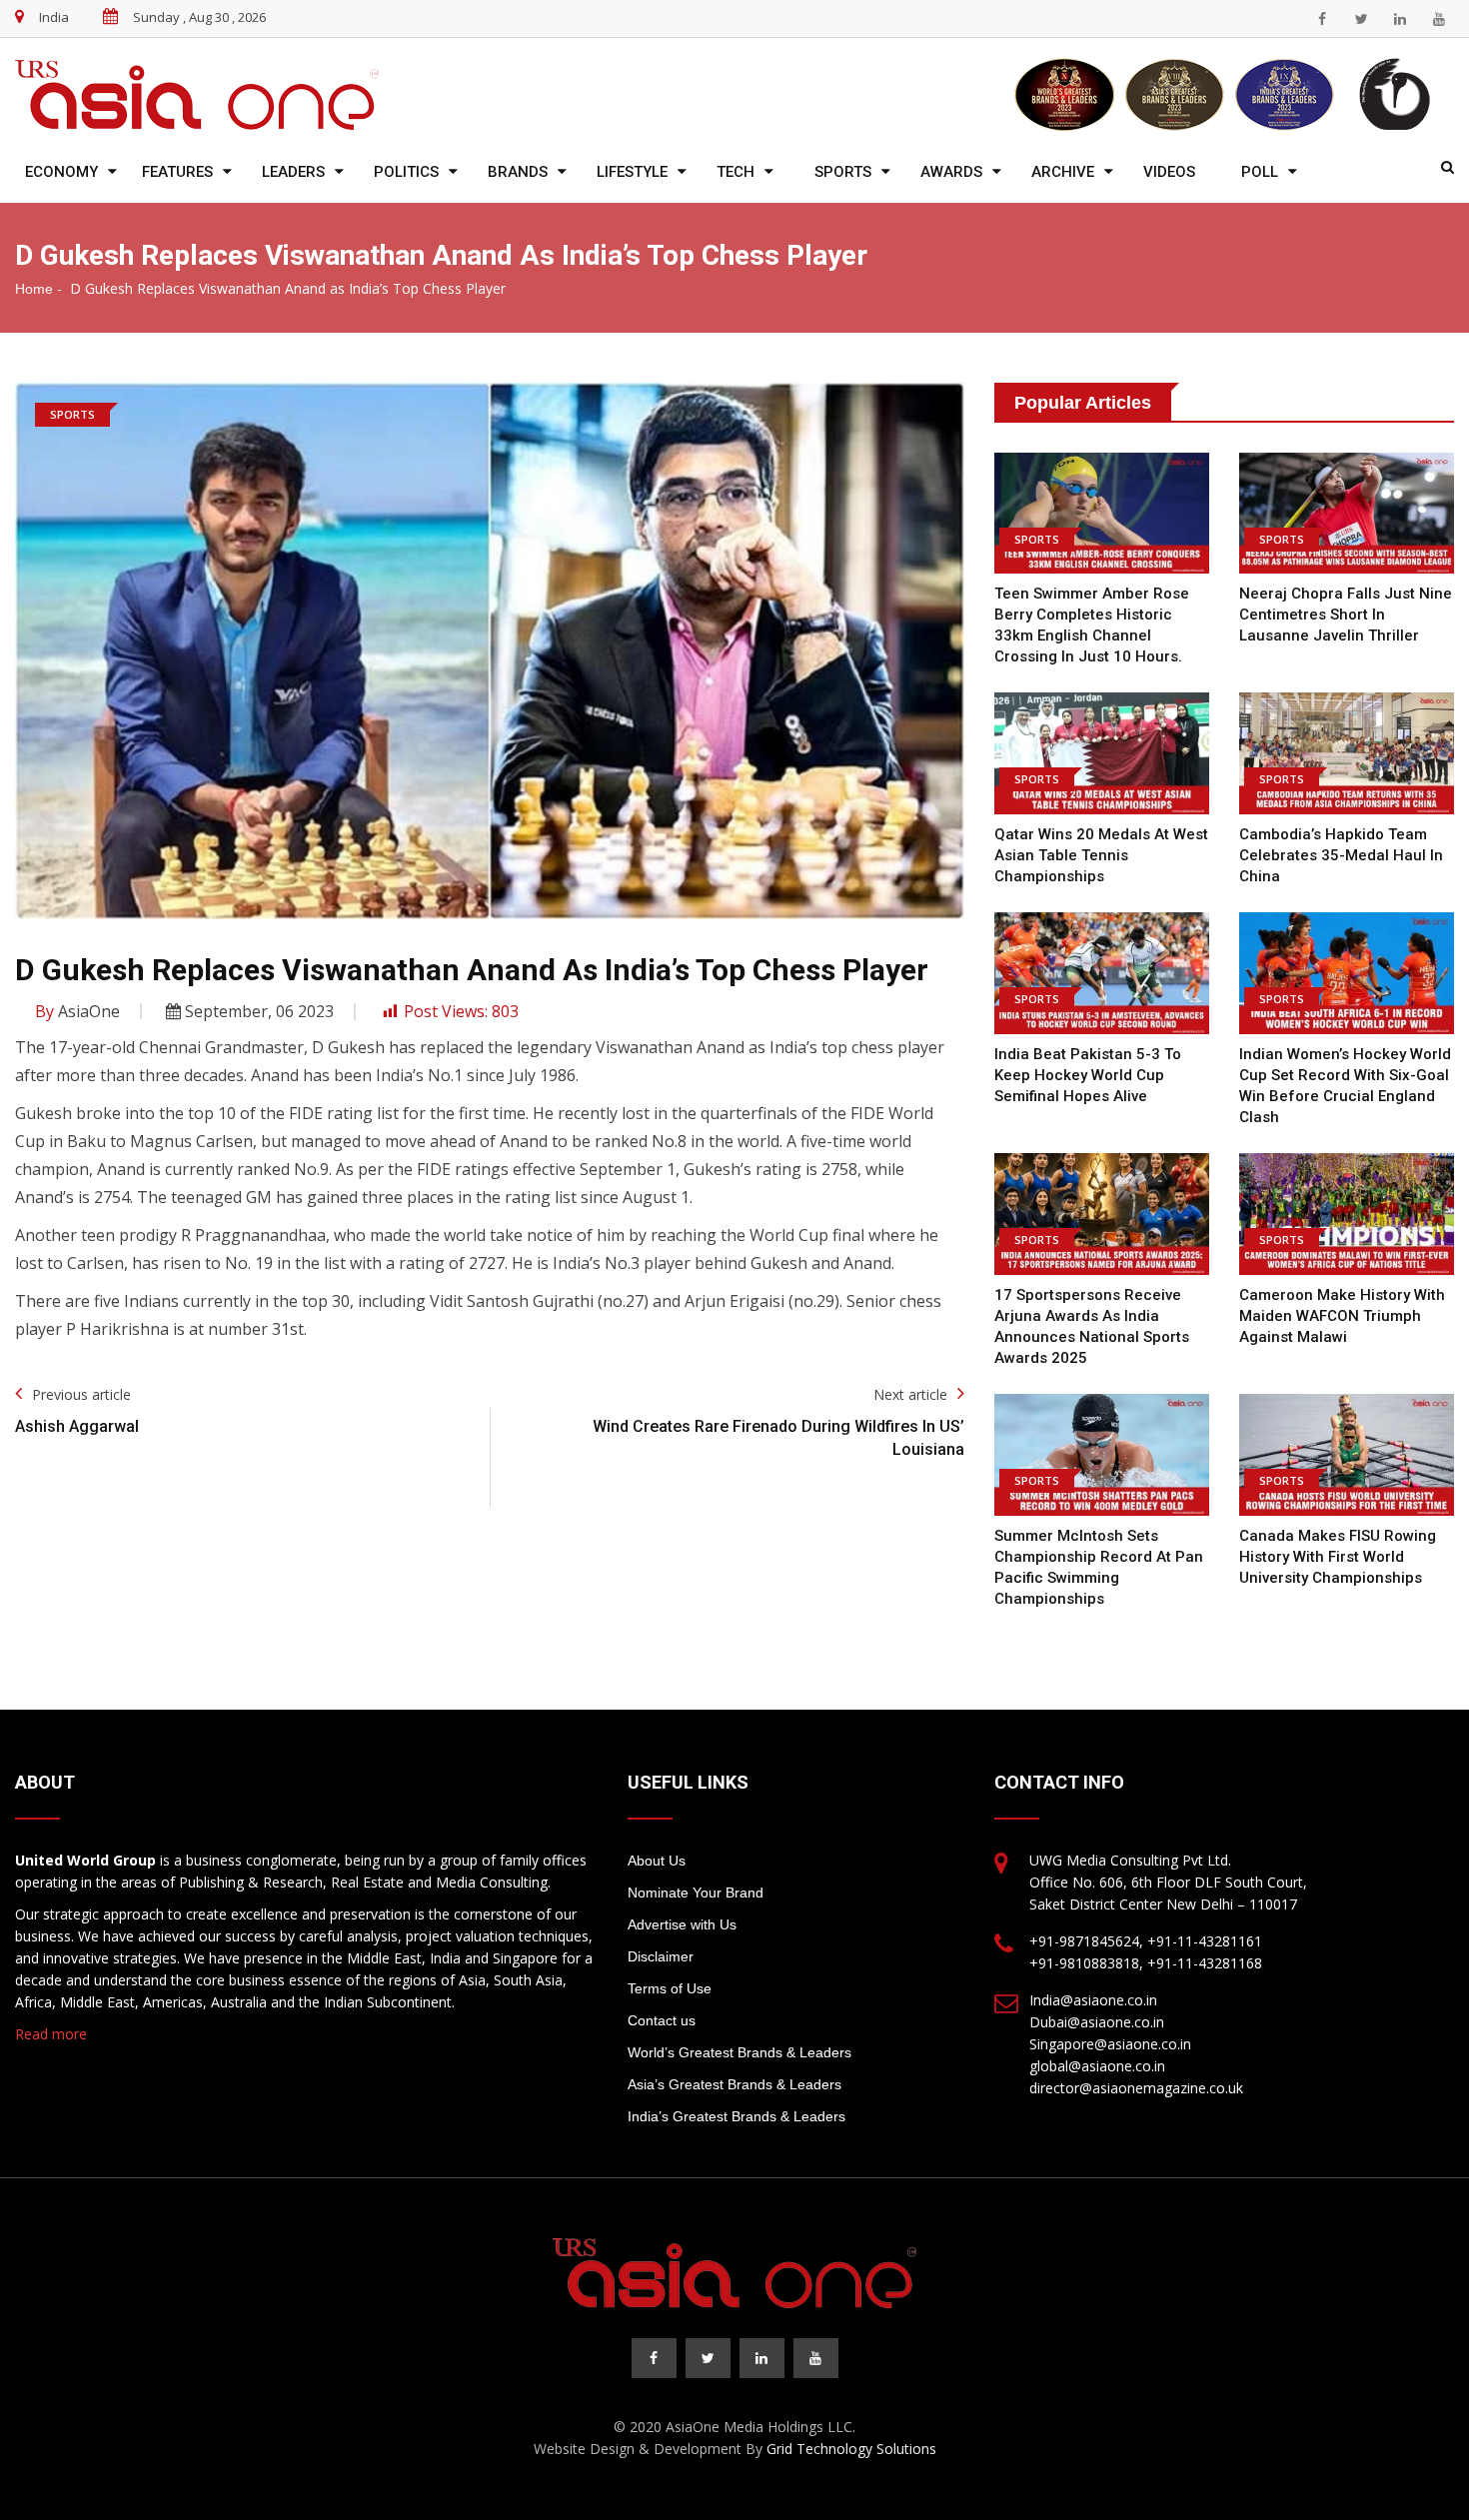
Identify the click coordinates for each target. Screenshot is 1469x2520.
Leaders (293, 172)
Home (34, 289)
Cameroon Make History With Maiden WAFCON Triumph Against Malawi (1342, 1316)
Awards (951, 172)
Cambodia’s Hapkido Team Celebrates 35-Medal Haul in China (1341, 855)
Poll (1260, 172)
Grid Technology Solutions (851, 2449)
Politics (406, 172)
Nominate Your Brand (696, 1892)
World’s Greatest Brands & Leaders (739, 2052)
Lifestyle (632, 172)
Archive (1063, 172)
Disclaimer (661, 1956)
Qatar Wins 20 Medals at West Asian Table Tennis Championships (1101, 855)
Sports (843, 172)
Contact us (662, 2020)
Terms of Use (670, 1988)
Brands (518, 172)
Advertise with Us (682, 1924)
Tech (735, 172)
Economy (61, 172)
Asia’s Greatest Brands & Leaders (734, 2084)
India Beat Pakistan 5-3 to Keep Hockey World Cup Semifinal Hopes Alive (1088, 1075)
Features (177, 172)
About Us (657, 1861)
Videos (1169, 172)
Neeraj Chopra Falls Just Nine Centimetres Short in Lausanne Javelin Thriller (1346, 615)
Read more (51, 2034)
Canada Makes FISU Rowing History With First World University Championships (1338, 1557)
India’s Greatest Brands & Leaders (736, 2116)
